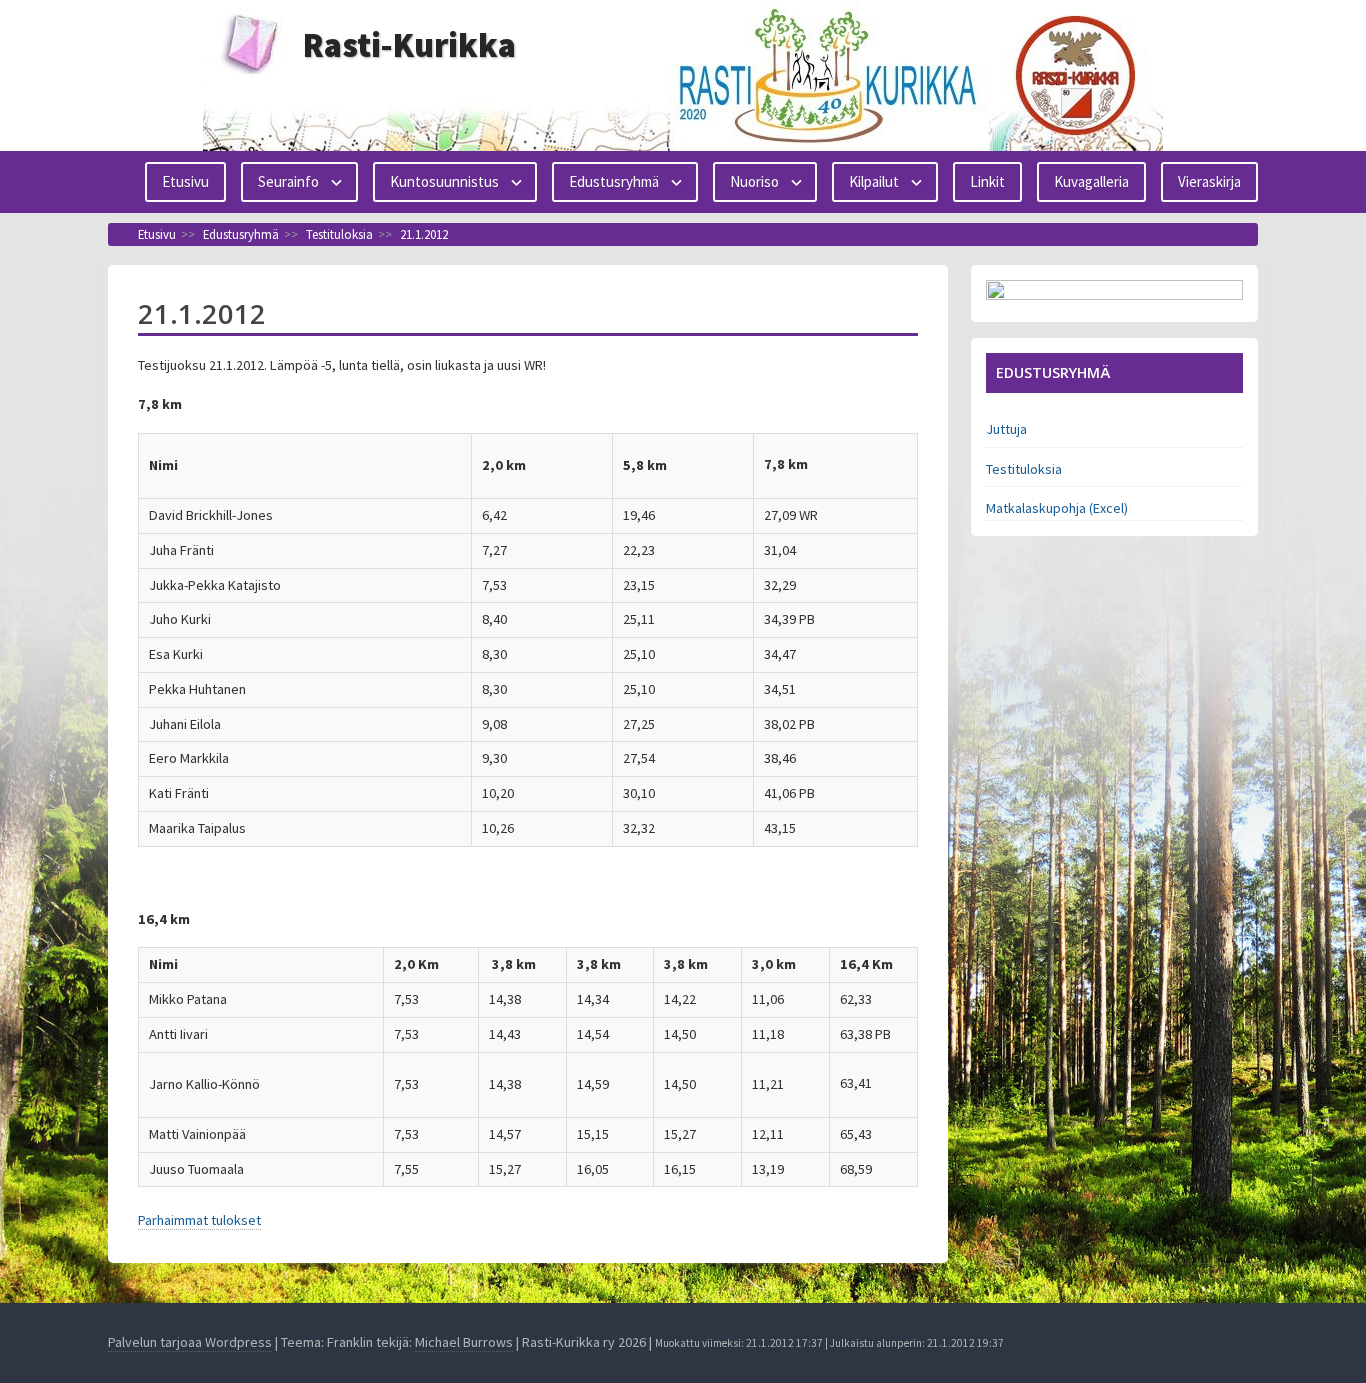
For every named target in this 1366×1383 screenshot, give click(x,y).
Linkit (987, 181)
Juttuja (1006, 429)
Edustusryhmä (614, 181)
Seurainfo (288, 181)
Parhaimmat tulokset (199, 1220)
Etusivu (185, 181)
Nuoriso (754, 181)
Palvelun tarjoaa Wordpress (190, 1342)
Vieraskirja (1209, 181)
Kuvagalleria (1091, 181)
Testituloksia (1024, 469)
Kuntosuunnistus (444, 181)
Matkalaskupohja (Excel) (1057, 508)
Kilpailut (874, 181)
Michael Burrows (464, 1342)
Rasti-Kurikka (409, 45)
